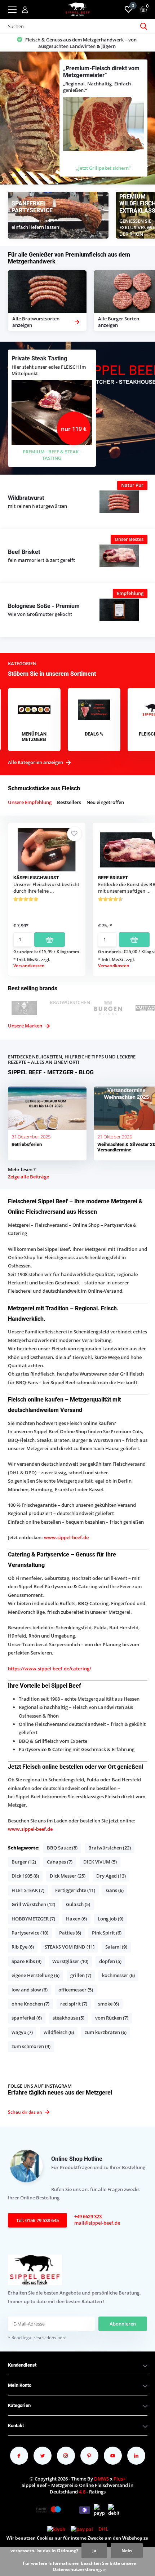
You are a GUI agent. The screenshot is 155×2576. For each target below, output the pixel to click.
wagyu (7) (22, 2032)
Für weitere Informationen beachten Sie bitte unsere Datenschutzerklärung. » (79, 2566)
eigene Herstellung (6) (36, 1975)
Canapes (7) (60, 1862)
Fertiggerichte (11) (75, 1890)
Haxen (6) (76, 1919)
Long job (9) (110, 1919)
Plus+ (119, 2479)
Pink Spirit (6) (107, 1933)
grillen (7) (81, 1975)
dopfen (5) (110, 1961)
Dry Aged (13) (111, 1876)
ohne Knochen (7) (30, 2004)
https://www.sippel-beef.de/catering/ (50, 1669)
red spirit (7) (74, 2004)
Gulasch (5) (78, 1904)
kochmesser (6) (118, 1975)
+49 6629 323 (88, 2216)
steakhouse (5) (68, 2018)
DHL (103, 2529)
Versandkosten (29, 966)
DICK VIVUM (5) (100, 1862)
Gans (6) (115, 1890)
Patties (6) (70, 1933)
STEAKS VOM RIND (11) (70, 1947)
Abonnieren (123, 2324)
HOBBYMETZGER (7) (33, 1919)
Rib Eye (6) (23, 1947)
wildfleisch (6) (59, 2032)
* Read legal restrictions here (37, 2338)
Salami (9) (116, 1947)
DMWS (101, 2479)
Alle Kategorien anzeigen (36, 763)
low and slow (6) (30, 1990)
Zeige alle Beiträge (28, 1177)
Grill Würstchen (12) (33, 1904)
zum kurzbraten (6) (106, 2032)
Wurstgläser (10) (70, 1961)
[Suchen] (144, 26)
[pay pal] (82, 2529)
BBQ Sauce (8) (62, 1848)
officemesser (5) (76, 1990)
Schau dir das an (26, 2112)
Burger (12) (24, 1862)
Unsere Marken (26, 1026)
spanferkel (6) (27, 2018)
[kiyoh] (56, 2529)
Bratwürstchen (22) (110, 1848)
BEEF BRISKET (113, 878)
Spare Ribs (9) (26, 1961)
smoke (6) (108, 2004)
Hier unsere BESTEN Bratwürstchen (77, 43)
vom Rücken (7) (112, 2018)
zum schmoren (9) (31, 2046)
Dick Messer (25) (68, 1876)
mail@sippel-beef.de (97, 2223)
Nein (127, 2551)
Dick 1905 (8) (25, 1876)
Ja (94, 2551)
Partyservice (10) (30, 1933)
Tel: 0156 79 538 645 (37, 2220)
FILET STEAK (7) (28, 1890)
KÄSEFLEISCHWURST (36, 878)
